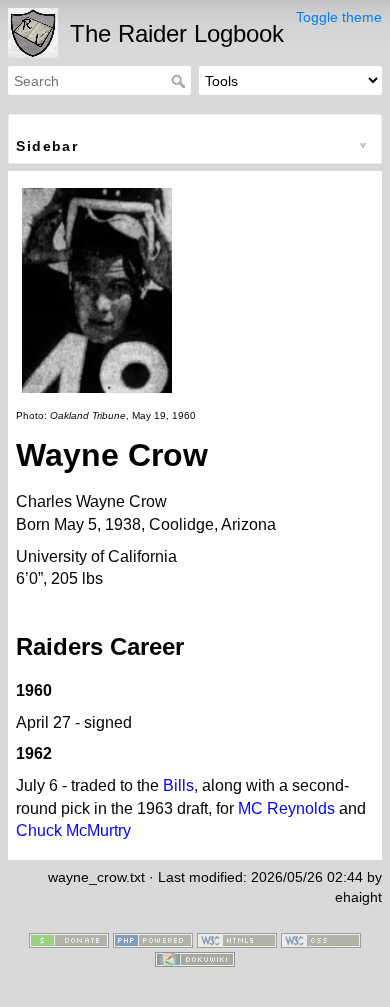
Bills (178, 785)
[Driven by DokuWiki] (195, 958)
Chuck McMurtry (73, 830)
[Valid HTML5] (237, 939)
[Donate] (69, 939)
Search (180, 81)
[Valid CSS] (321, 939)
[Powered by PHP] (153, 939)
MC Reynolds (286, 808)
